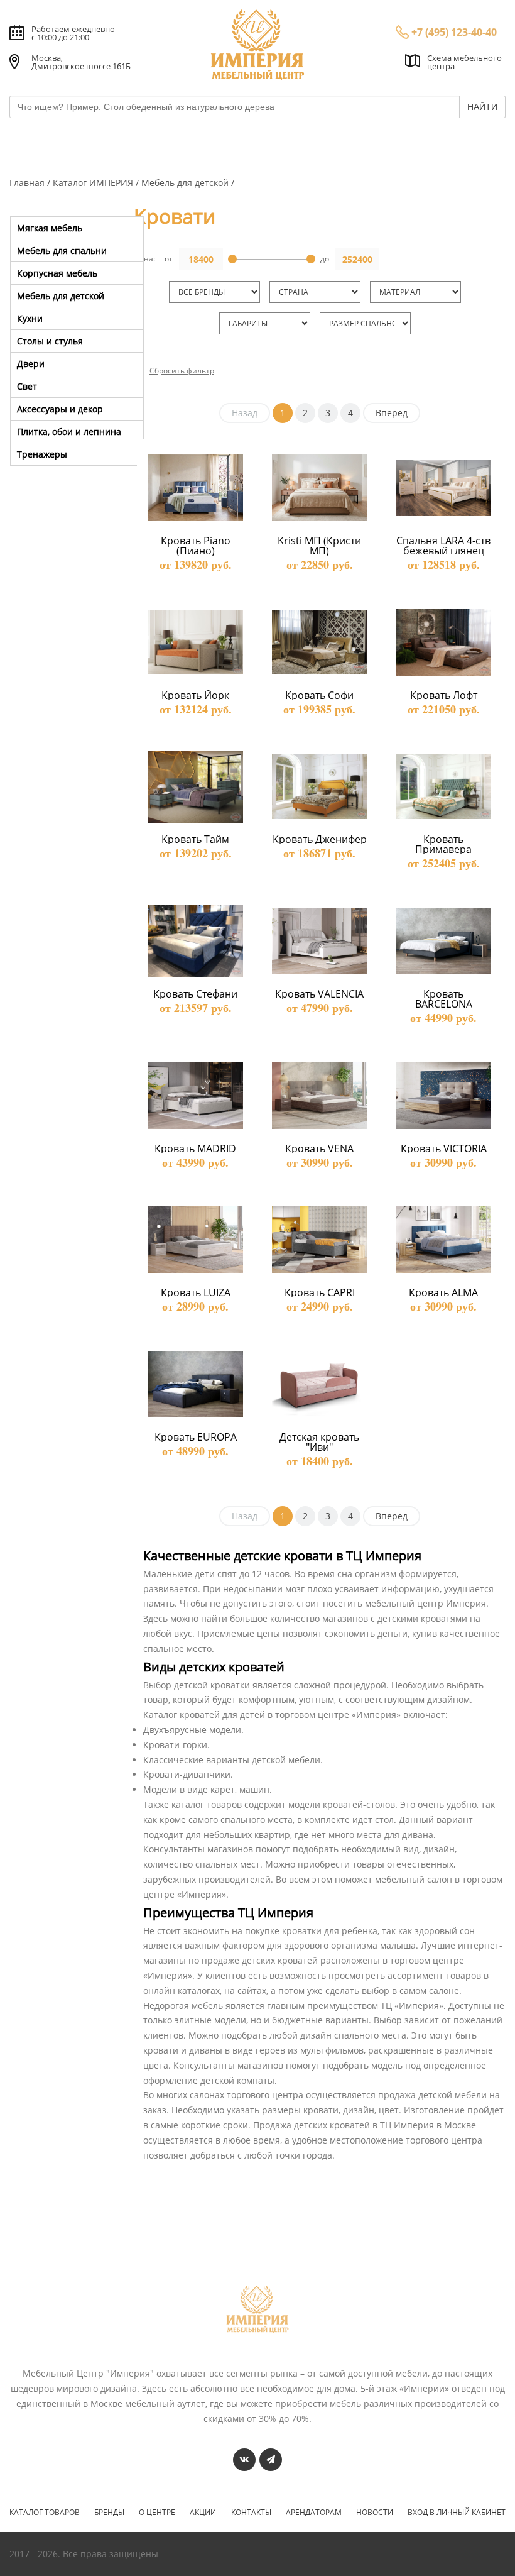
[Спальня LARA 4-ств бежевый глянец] (443, 488)
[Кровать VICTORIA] (443, 1096)
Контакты (251, 2513)
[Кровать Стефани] (195, 941)
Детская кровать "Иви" (321, 1442)
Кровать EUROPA (196, 1437)
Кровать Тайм (195, 839)
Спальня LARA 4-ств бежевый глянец (445, 546)
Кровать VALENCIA (319, 994)
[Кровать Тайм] (195, 787)
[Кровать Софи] (320, 642)
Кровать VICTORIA (444, 1148)
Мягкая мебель (50, 228)
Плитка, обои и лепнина (69, 432)
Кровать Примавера (443, 844)
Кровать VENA (319, 1148)
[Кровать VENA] (320, 1096)
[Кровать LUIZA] (195, 1240)
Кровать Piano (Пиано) (197, 546)
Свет (27, 386)
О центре (157, 2513)
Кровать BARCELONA (444, 999)
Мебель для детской (186, 183)
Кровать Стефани (195, 994)
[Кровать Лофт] (443, 642)
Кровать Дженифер (320, 839)
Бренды (109, 2513)
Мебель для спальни (62, 250)
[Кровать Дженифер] (320, 787)
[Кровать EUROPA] (195, 1384)
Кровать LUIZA (196, 1292)
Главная (28, 183)
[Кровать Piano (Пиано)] (195, 488)
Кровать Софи (319, 695)
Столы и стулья (50, 341)
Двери (31, 364)
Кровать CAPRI (320, 1292)
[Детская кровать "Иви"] (320, 1384)
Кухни (30, 318)
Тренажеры (42, 454)
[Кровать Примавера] (443, 787)
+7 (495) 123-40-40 (454, 32)
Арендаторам (314, 2513)
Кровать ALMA (443, 1292)
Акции (203, 2513)
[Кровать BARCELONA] (443, 941)
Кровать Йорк (195, 695)
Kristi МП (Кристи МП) (321, 546)
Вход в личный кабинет (457, 2513)
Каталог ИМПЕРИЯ (94, 183)
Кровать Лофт (444, 695)
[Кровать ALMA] (443, 1240)
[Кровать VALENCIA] (320, 941)
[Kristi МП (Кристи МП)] (320, 488)
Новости (375, 2513)
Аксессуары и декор (60, 409)
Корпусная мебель (57, 273)
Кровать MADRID (195, 1148)
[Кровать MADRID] (195, 1096)
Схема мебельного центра (464, 62)
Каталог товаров (45, 2513)
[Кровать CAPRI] (320, 1240)
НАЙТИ (482, 107)
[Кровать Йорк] (195, 642)
